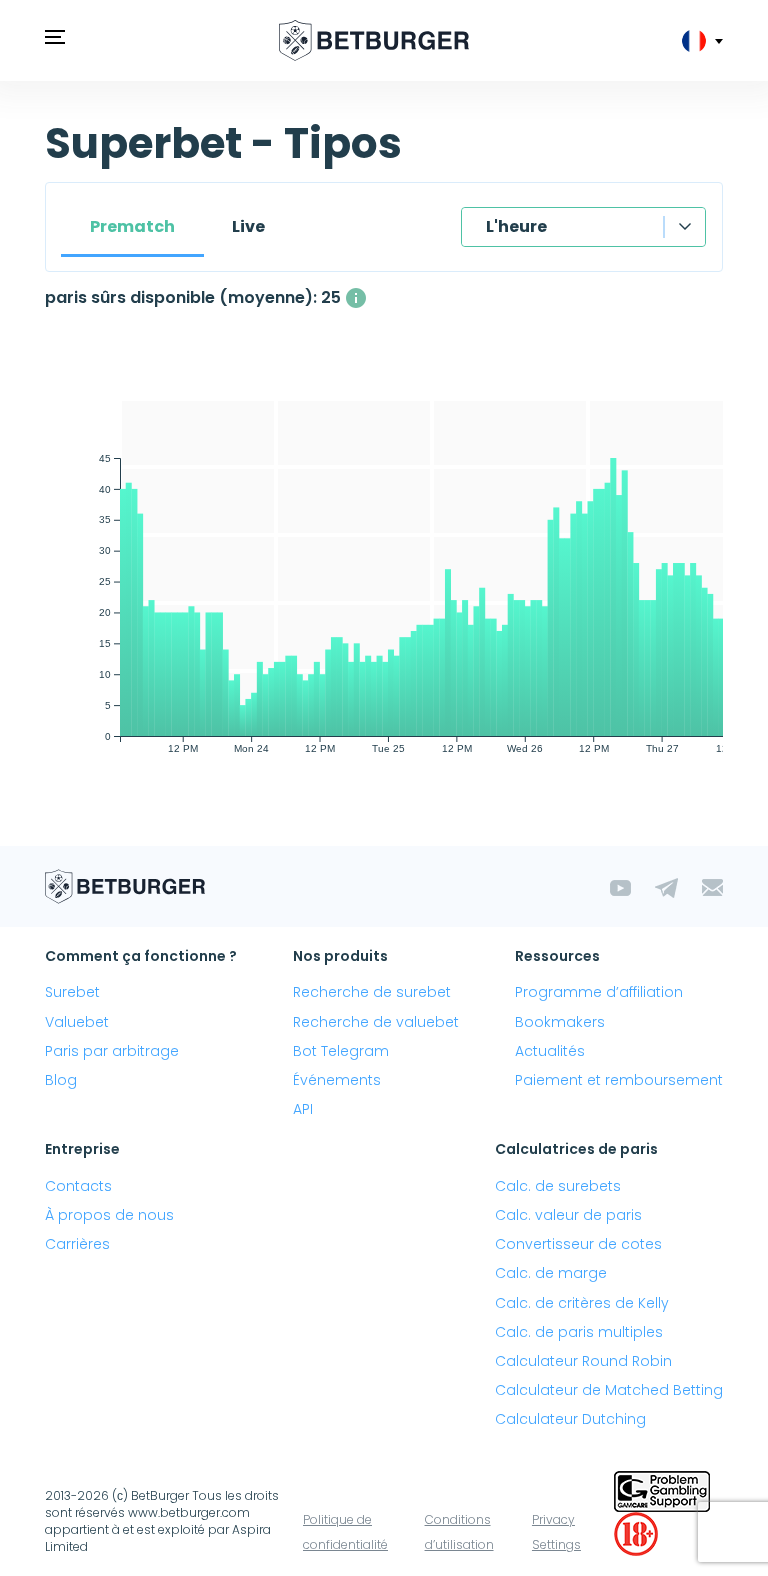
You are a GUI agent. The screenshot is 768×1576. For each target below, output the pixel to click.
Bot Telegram (341, 1051)
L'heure (516, 226)
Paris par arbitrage (112, 1051)
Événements (337, 1080)
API (303, 1109)
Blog (61, 1080)
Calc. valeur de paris (568, 1215)
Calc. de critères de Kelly (582, 1303)
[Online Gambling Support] (662, 1489)
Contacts (78, 1186)
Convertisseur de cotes (578, 1244)
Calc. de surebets (558, 1186)
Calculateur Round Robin (583, 1361)
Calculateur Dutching (570, 1419)
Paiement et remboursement (619, 1080)
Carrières (77, 1244)
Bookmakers (560, 1022)
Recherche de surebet (372, 992)
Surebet (72, 992)
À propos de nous (109, 1215)
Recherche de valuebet (376, 1022)
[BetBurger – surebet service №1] (374, 40)
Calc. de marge (551, 1273)
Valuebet (77, 1022)
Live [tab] (248, 226)
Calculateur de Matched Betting (609, 1390)
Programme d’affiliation (599, 992)
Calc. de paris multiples (579, 1332)
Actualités (550, 1051)
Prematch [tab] (132, 226)
